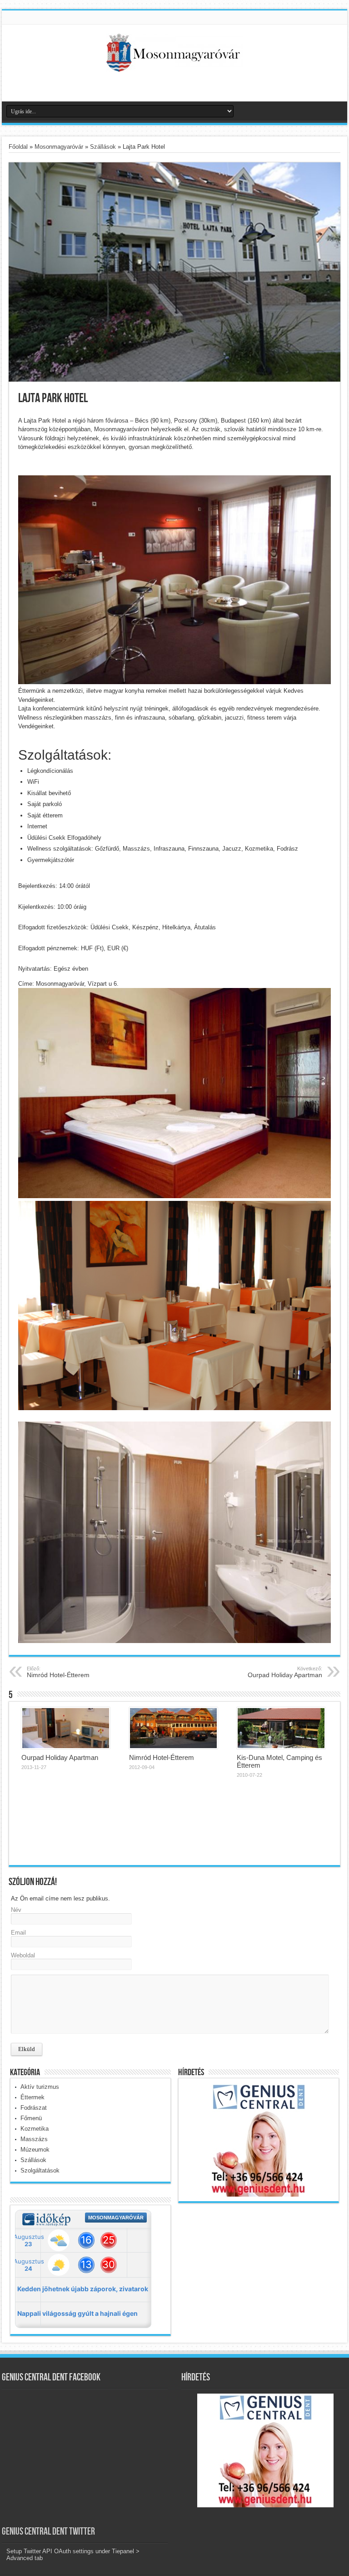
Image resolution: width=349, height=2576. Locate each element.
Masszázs (34, 2139)
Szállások (103, 147)
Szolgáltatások (40, 2170)
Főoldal (18, 147)
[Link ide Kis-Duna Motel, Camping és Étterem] (281, 1728)
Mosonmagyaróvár (59, 147)
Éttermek (32, 2097)
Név (16, 1910)
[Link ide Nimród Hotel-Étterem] (173, 1728)
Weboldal (23, 1955)
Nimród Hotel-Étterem (58, 1672)
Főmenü (31, 2118)
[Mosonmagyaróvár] (174, 65)
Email (18, 1933)
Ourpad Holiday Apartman (285, 1672)
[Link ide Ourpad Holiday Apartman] (66, 1728)
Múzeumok (35, 2150)
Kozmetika (35, 2129)
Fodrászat (34, 2108)
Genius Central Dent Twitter (48, 2532)
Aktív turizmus (40, 2087)
